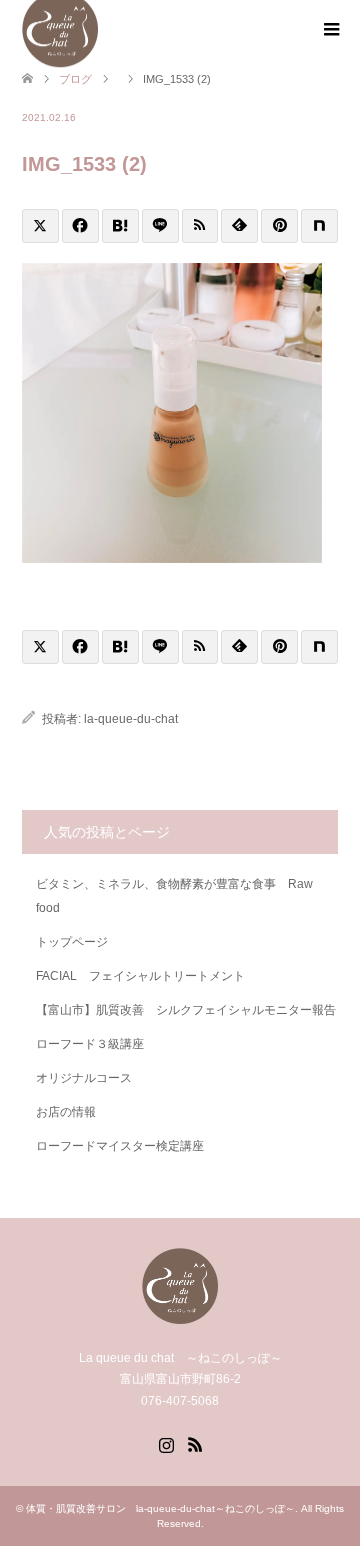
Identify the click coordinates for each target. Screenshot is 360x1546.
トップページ (72, 942)
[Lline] (160, 226)
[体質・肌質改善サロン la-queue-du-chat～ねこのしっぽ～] (180, 1315)
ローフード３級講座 (90, 1044)
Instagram (166, 1443)
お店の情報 (66, 1112)
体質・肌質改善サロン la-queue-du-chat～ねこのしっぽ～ (160, 1508)
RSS (195, 1443)
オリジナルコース (84, 1078)
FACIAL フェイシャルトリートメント (146, 976)
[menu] (330, 30)
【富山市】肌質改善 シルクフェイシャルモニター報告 (186, 1010)
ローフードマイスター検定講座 (126, 1146)
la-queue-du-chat (131, 719)
